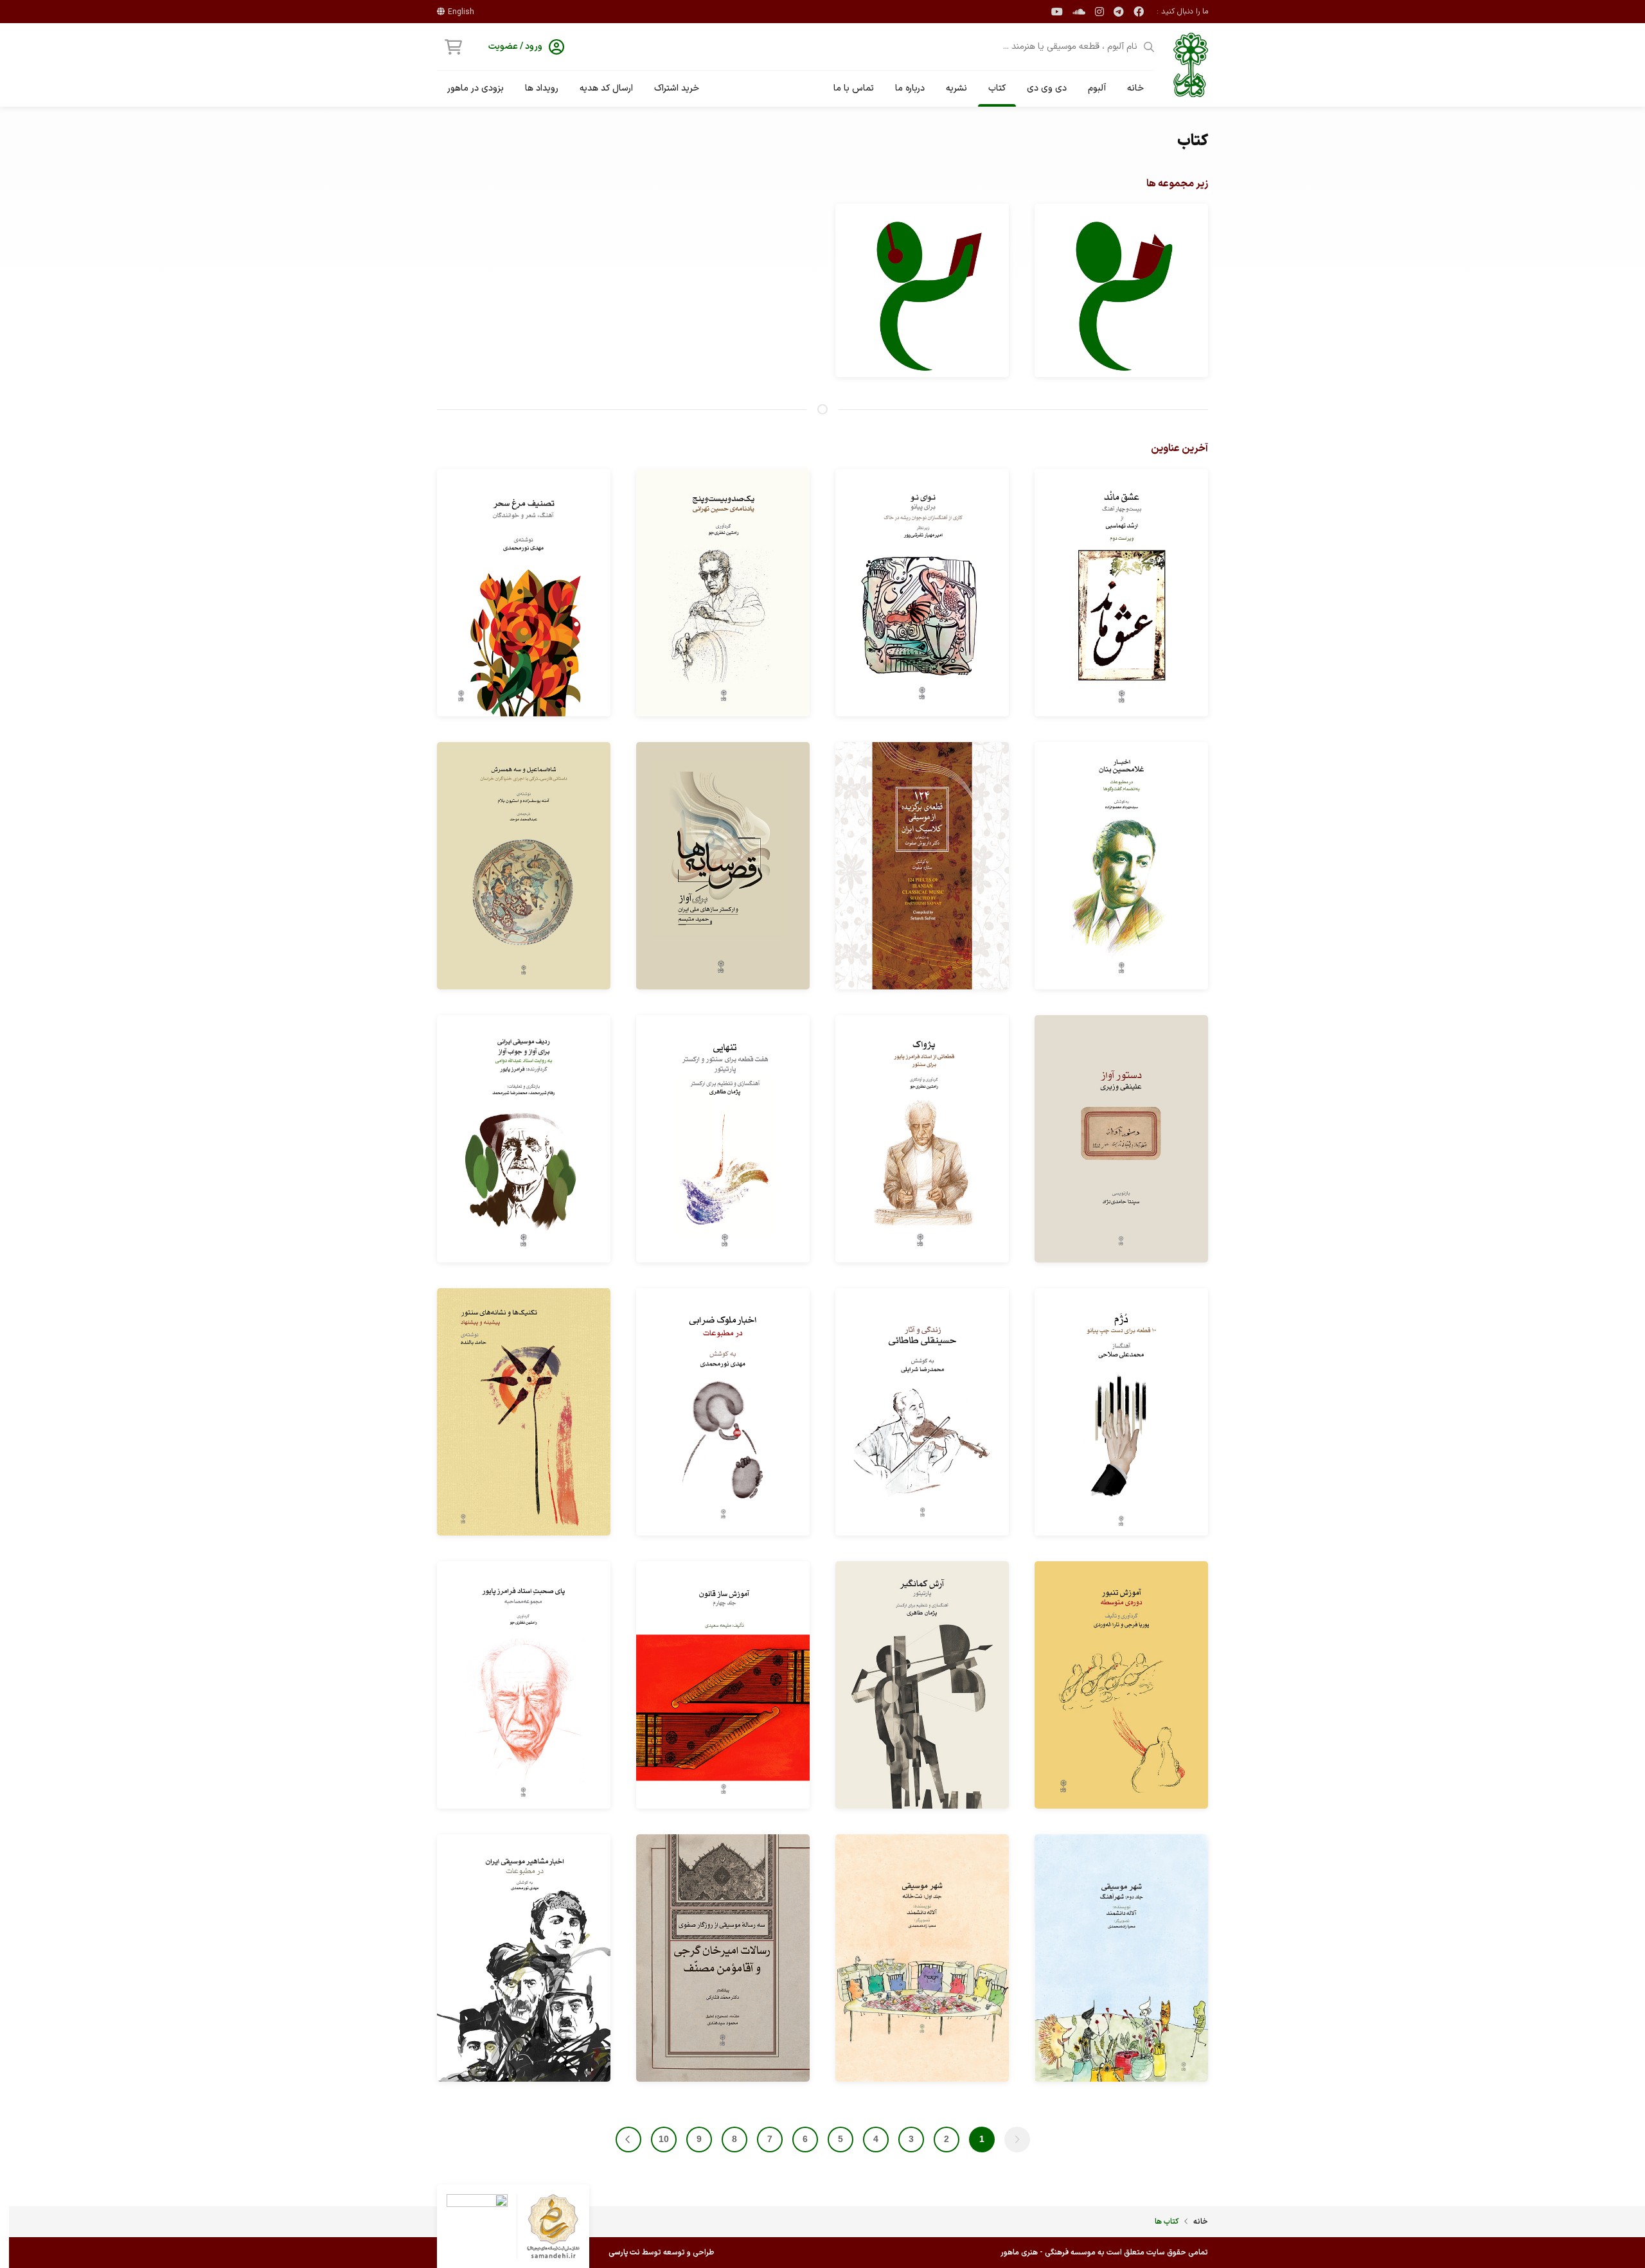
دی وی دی (1047, 88)
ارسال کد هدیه (606, 88)
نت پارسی (624, 2253)
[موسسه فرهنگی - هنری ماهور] (1191, 65)
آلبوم (1097, 88)
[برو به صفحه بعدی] (628, 2140)
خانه (1135, 88)
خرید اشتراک (677, 88)
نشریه (956, 88)
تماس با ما (854, 88)
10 (664, 2139)
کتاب (997, 88)
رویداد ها (542, 88)
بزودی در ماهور (476, 88)
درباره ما (910, 88)
